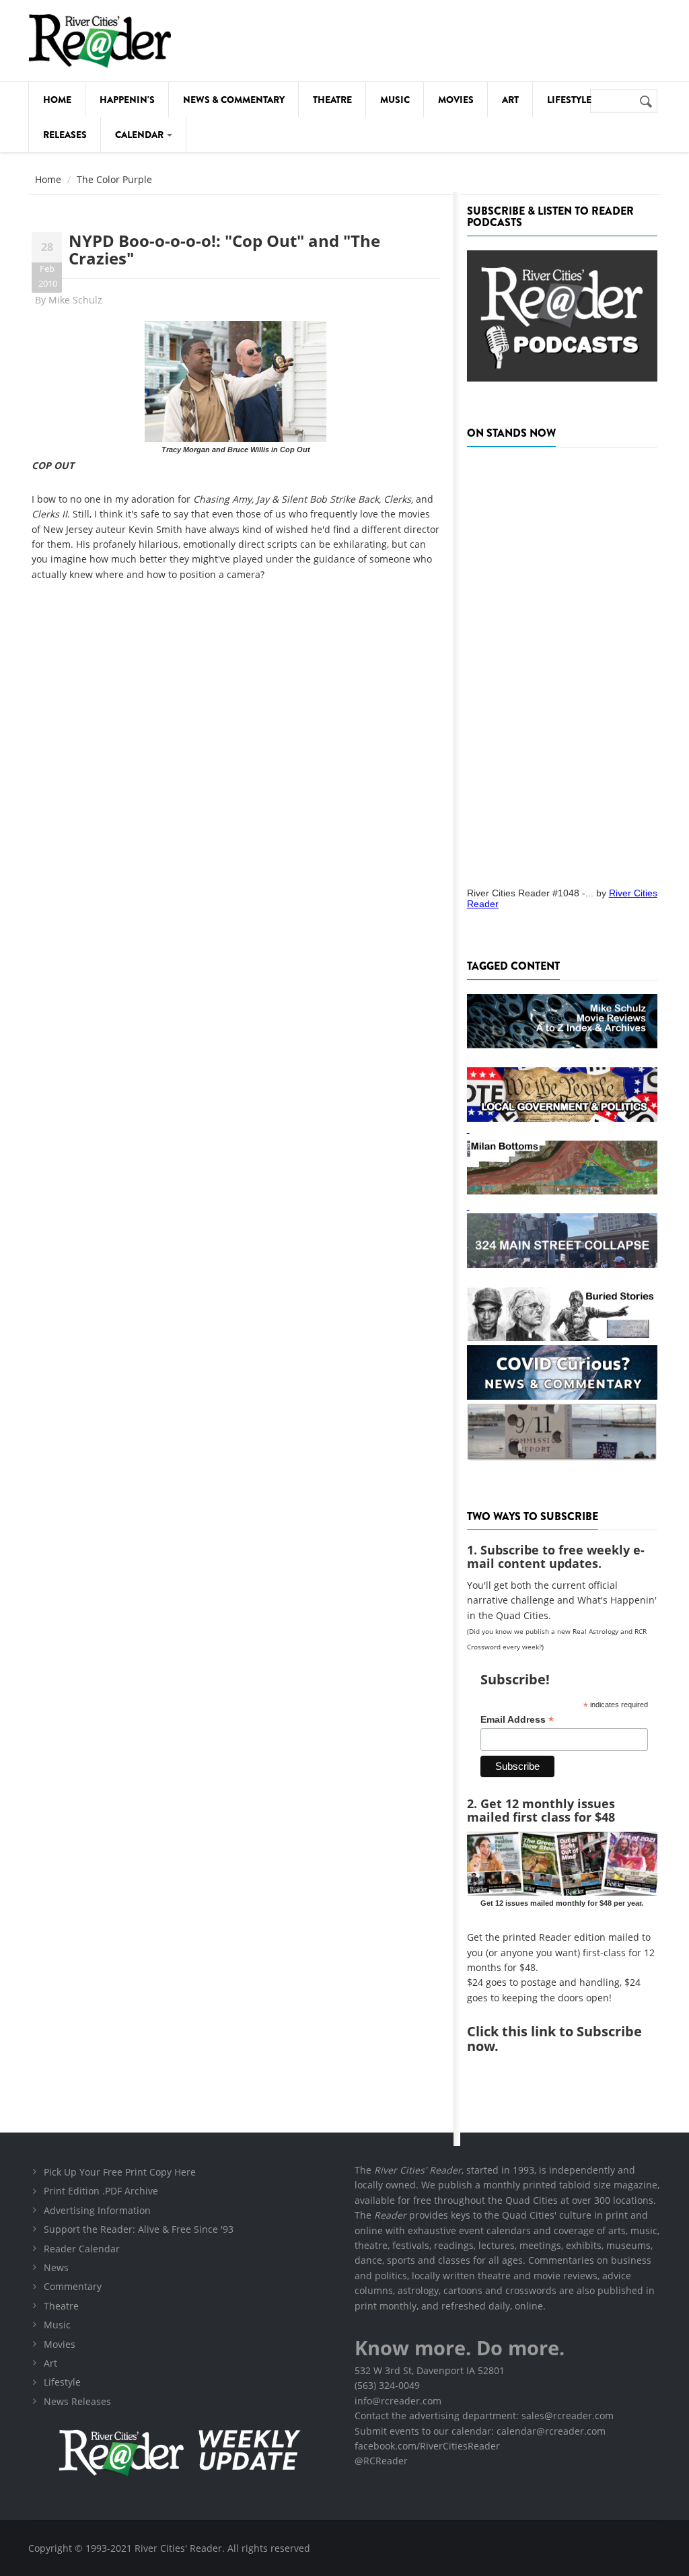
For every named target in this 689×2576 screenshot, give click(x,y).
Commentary (73, 2286)
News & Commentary (234, 100)
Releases (65, 135)
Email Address (517, 1720)
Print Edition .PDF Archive (101, 2191)
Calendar (140, 135)
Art (510, 100)
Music (395, 100)
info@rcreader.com (398, 2401)
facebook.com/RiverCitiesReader (427, 2446)
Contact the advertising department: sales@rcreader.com (484, 2416)
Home (57, 100)
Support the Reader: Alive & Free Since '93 (139, 2229)
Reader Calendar (82, 2249)
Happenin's (127, 100)
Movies (456, 100)
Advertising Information (97, 2210)
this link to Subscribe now (554, 2039)
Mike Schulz (75, 300)
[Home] (100, 41)
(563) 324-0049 (387, 2385)
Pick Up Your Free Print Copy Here (120, 2172)
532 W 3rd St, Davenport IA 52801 (430, 2370)
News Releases (77, 2401)
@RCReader (381, 2461)
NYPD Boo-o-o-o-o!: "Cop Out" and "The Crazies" (224, 249)
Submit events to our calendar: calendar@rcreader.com (480, 2431)
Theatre (332, 100)
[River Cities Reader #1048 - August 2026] (562, 663)
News (56, 2267)
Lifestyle (569, 100)
